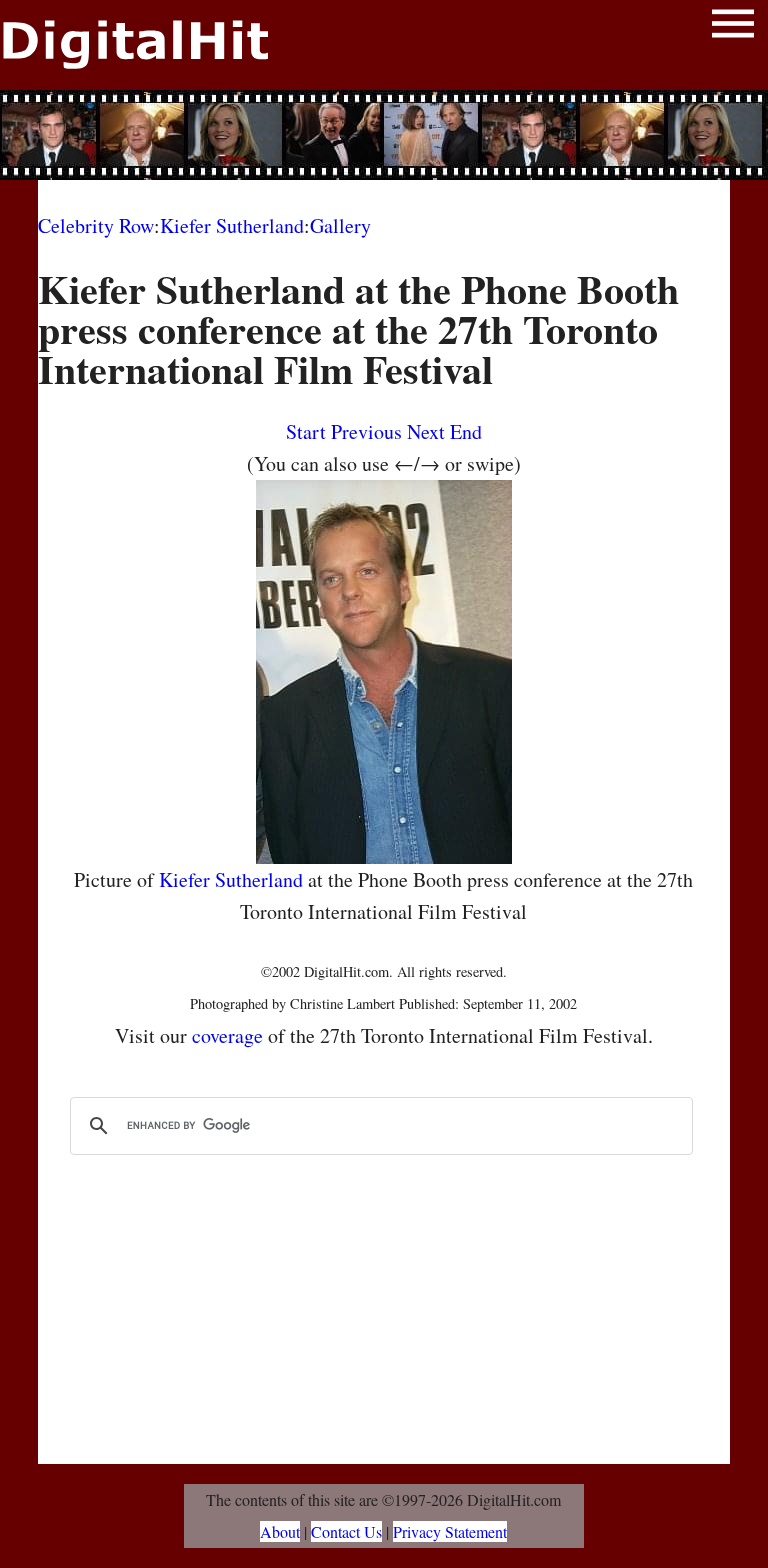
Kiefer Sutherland (232, 225)
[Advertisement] (384, 135)
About (280, 1531)
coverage (227, 1035)
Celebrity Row (96, 225)
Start (306, 431)
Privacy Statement (450, 1531)
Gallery (340, 225)
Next (426, 431)
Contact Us (346, 1531)
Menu (733, 27)
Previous (366, 431)
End (466, 431)
